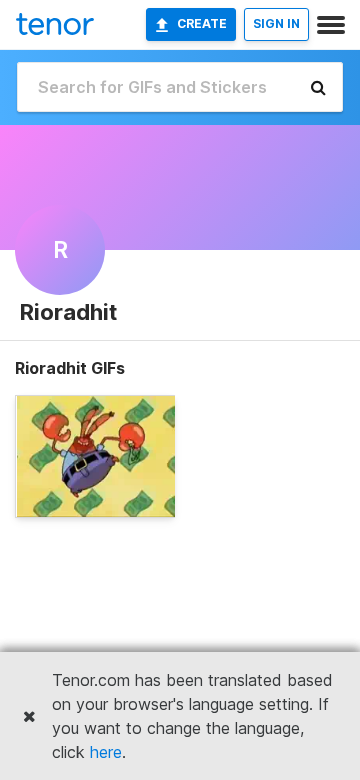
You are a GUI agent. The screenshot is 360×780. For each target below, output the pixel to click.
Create (202, 23)
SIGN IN (276, 23)
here (106, 752)
